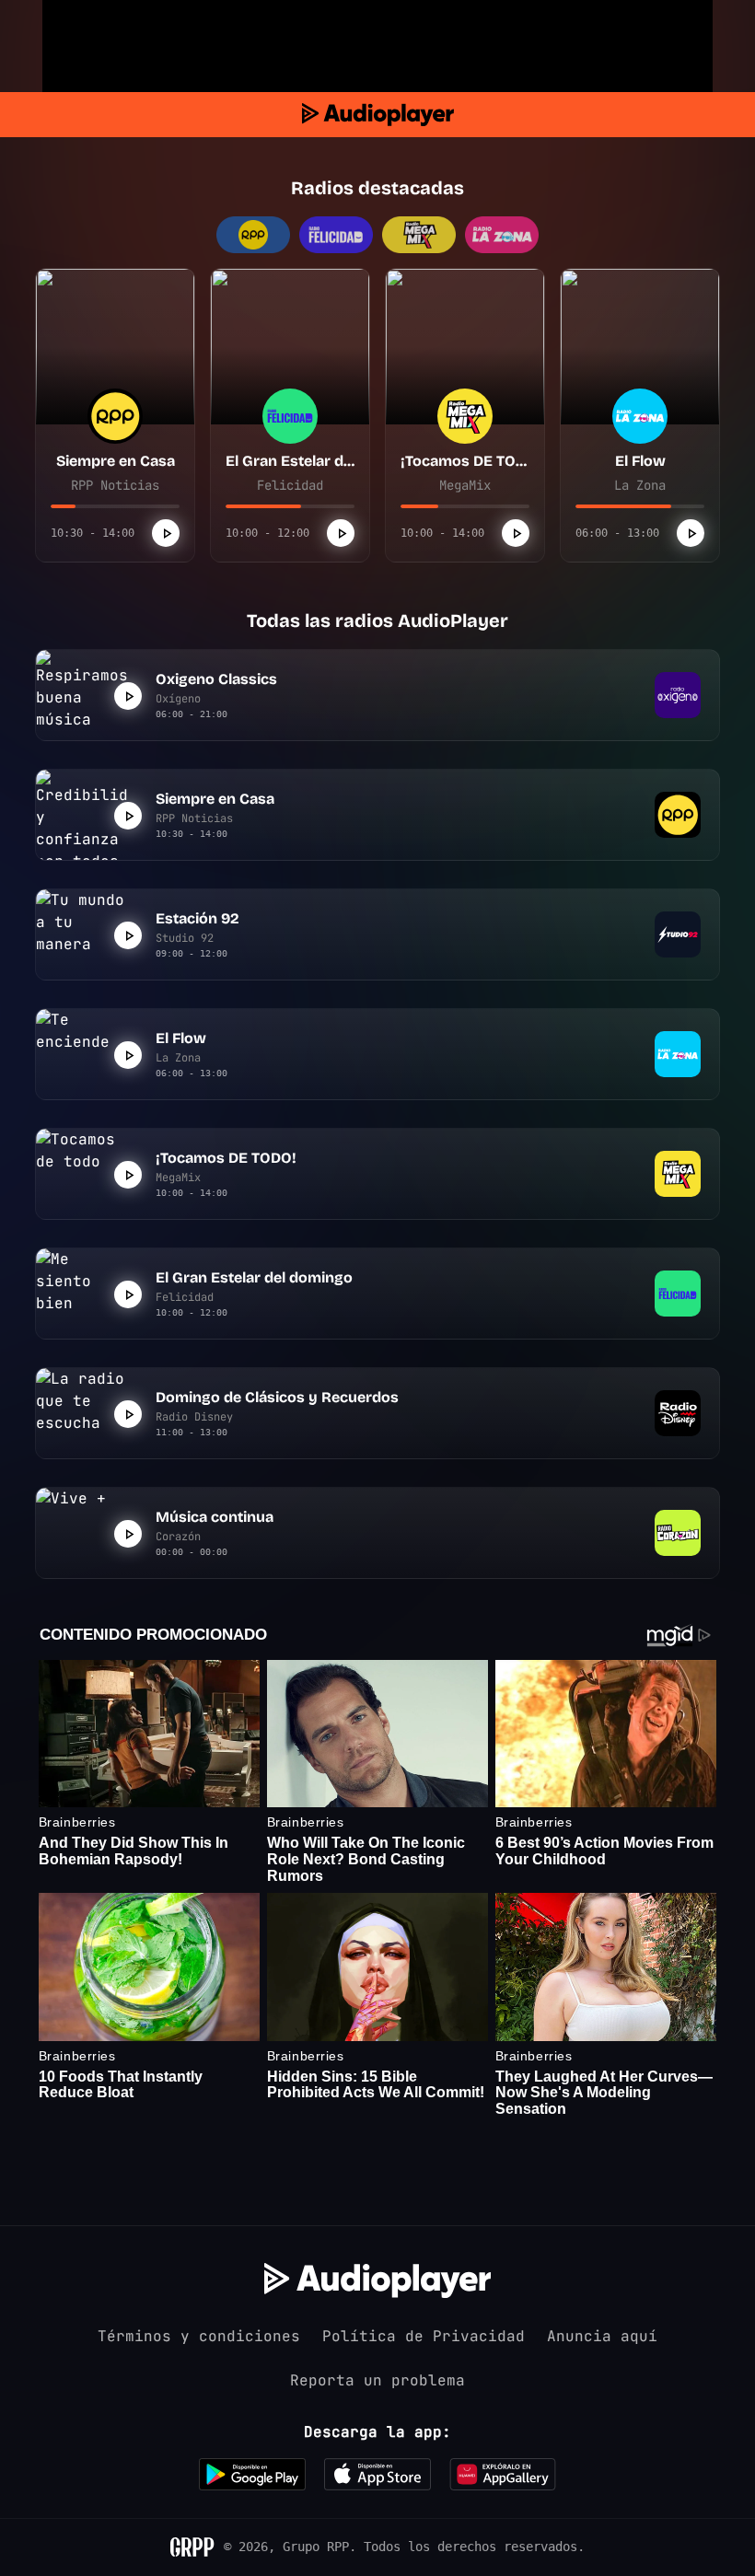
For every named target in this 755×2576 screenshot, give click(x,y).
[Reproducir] (166, 533)
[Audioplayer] (378, 115)
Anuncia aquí (602, 2336)
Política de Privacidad (424, 2336)
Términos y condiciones (199, 2336)
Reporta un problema (377, 2380)
